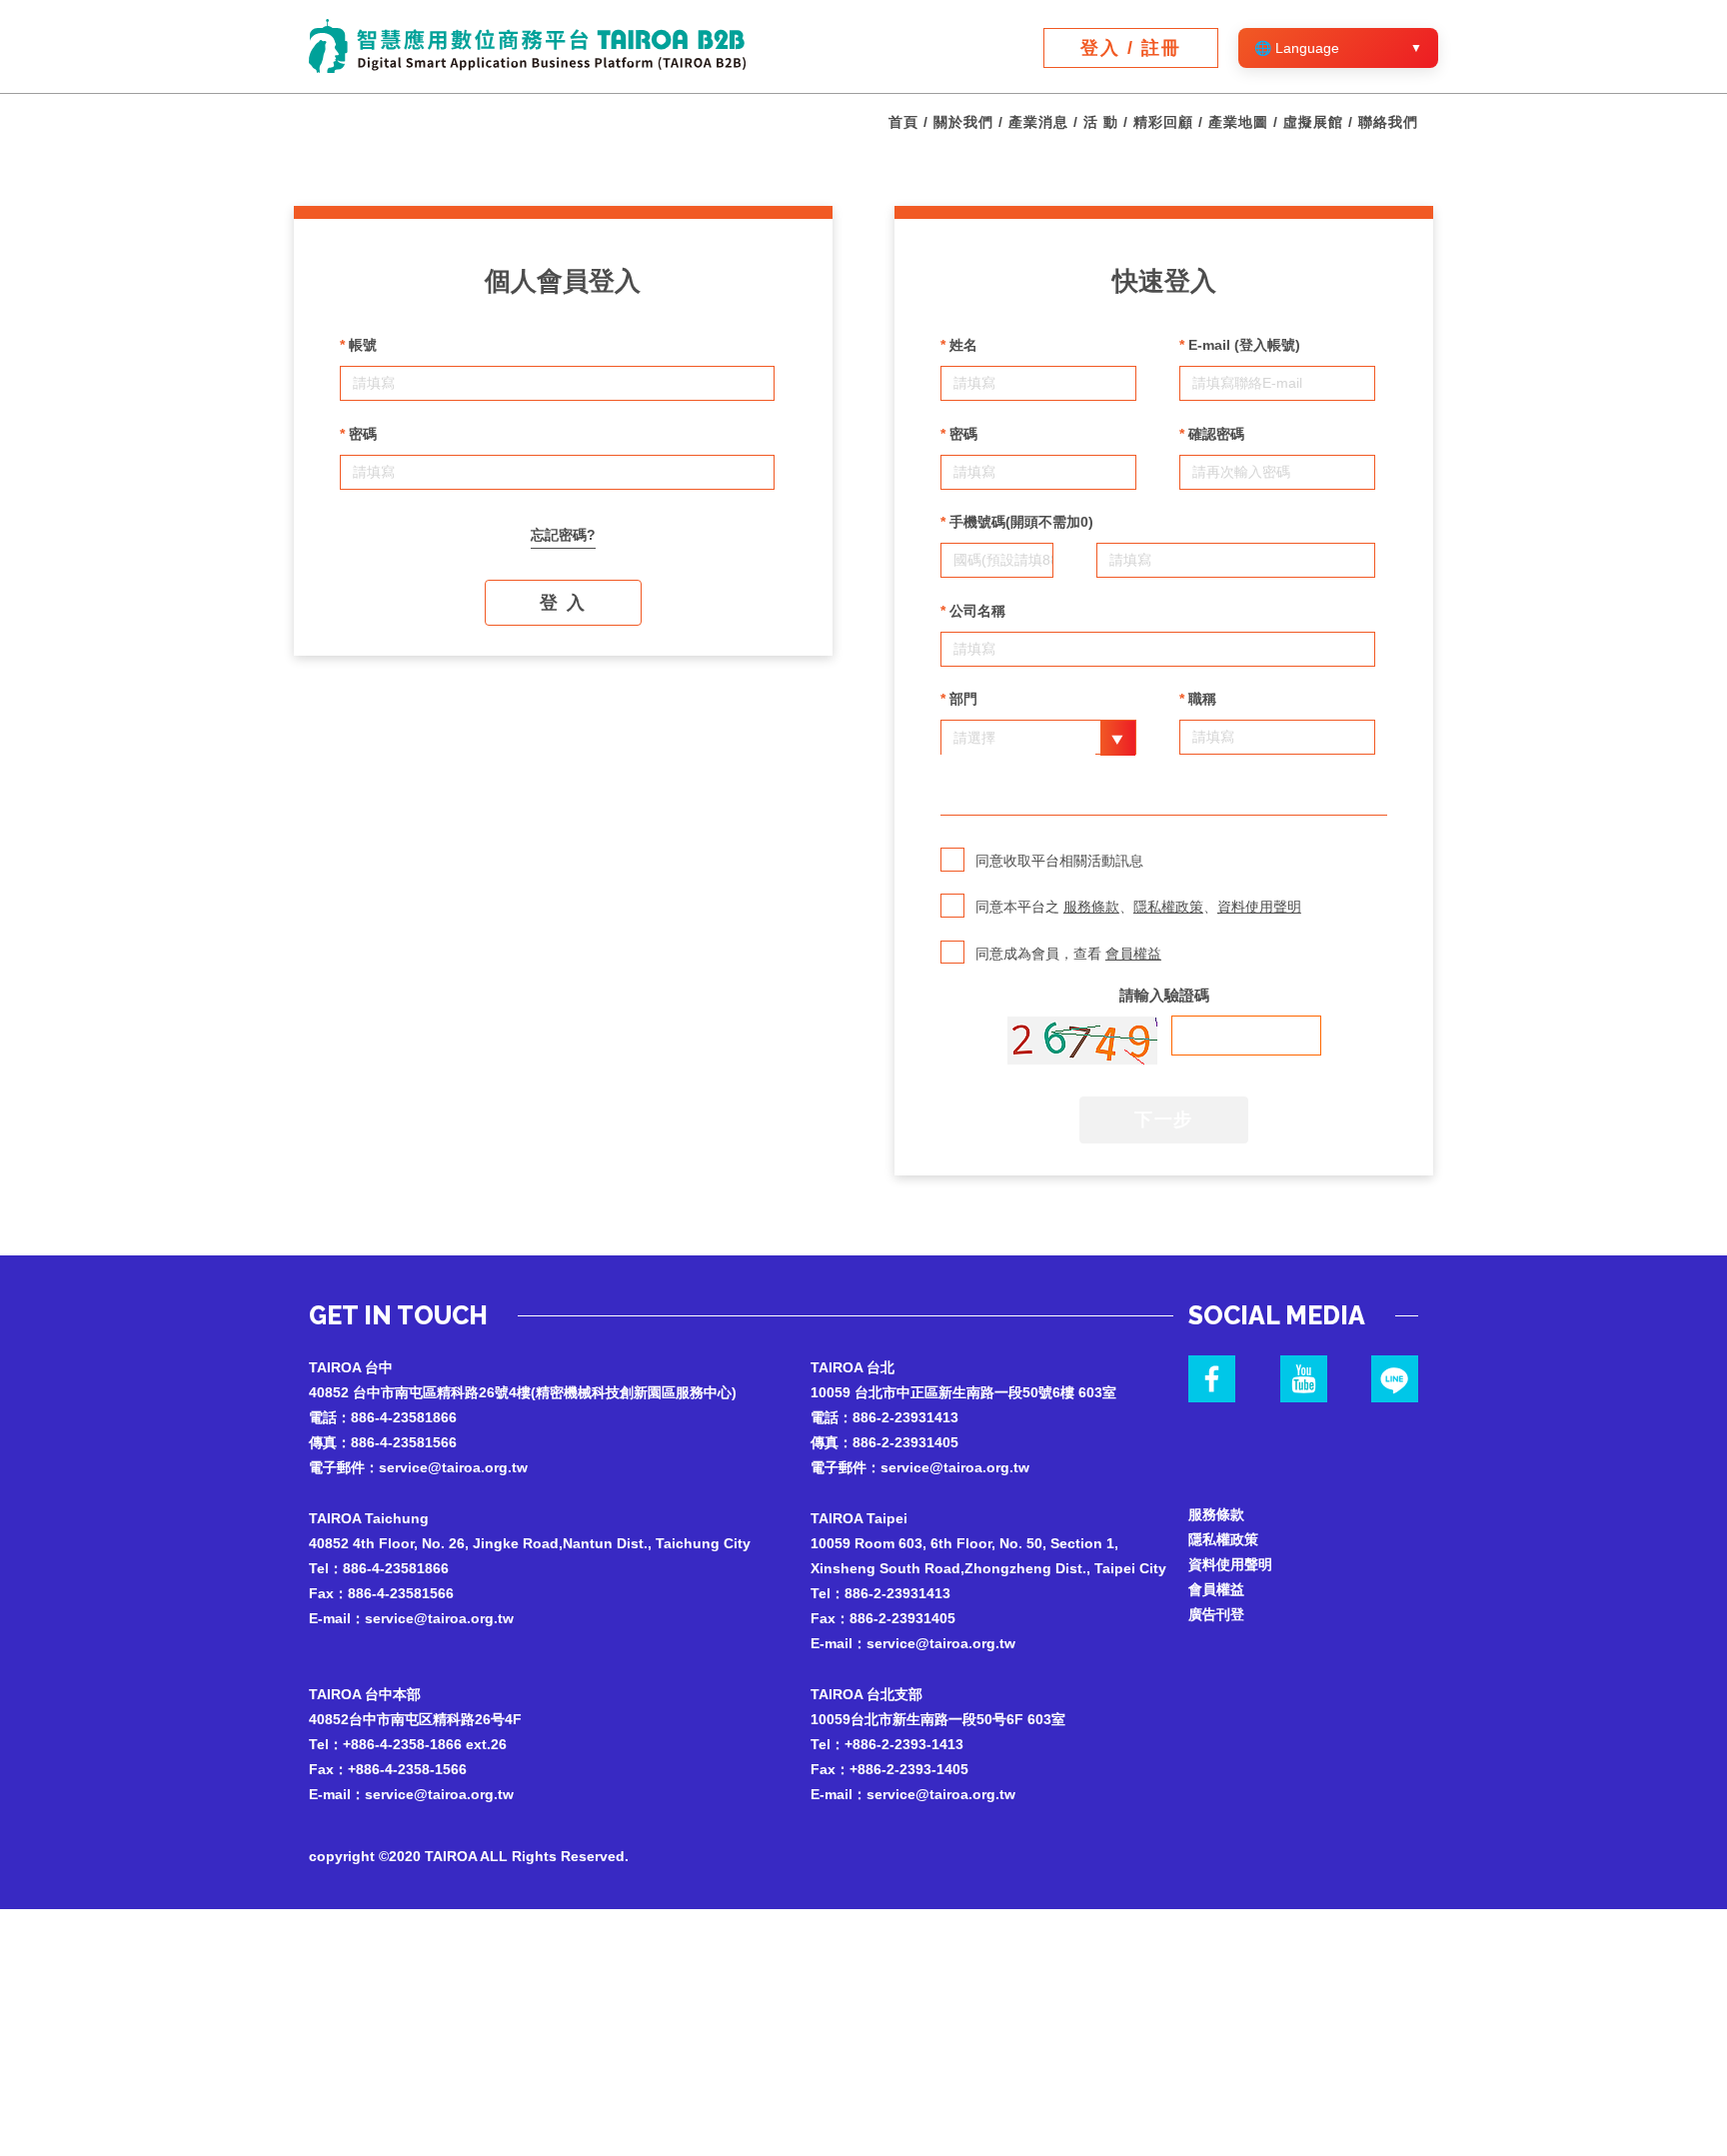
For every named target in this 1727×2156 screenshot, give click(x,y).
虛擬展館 (1313, 122)
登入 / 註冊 (1131, 48)
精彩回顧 (1163, 122)
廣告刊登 (1216, 1614)
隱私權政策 (1168, 907)
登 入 (563, 603)
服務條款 (1091, 907)
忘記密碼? (563, 535)
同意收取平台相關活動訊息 (1059, 861)
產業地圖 (1238, 122)
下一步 (1164, 1119)
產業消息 (1038, 122)
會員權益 (1133, 954)
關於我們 (963, 122)
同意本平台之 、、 (1138, 907)
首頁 (903, 122)
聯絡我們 (1388, 122)
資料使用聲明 (1259, 907)
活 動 (1101, 122)
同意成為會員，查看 (1068, 954)
